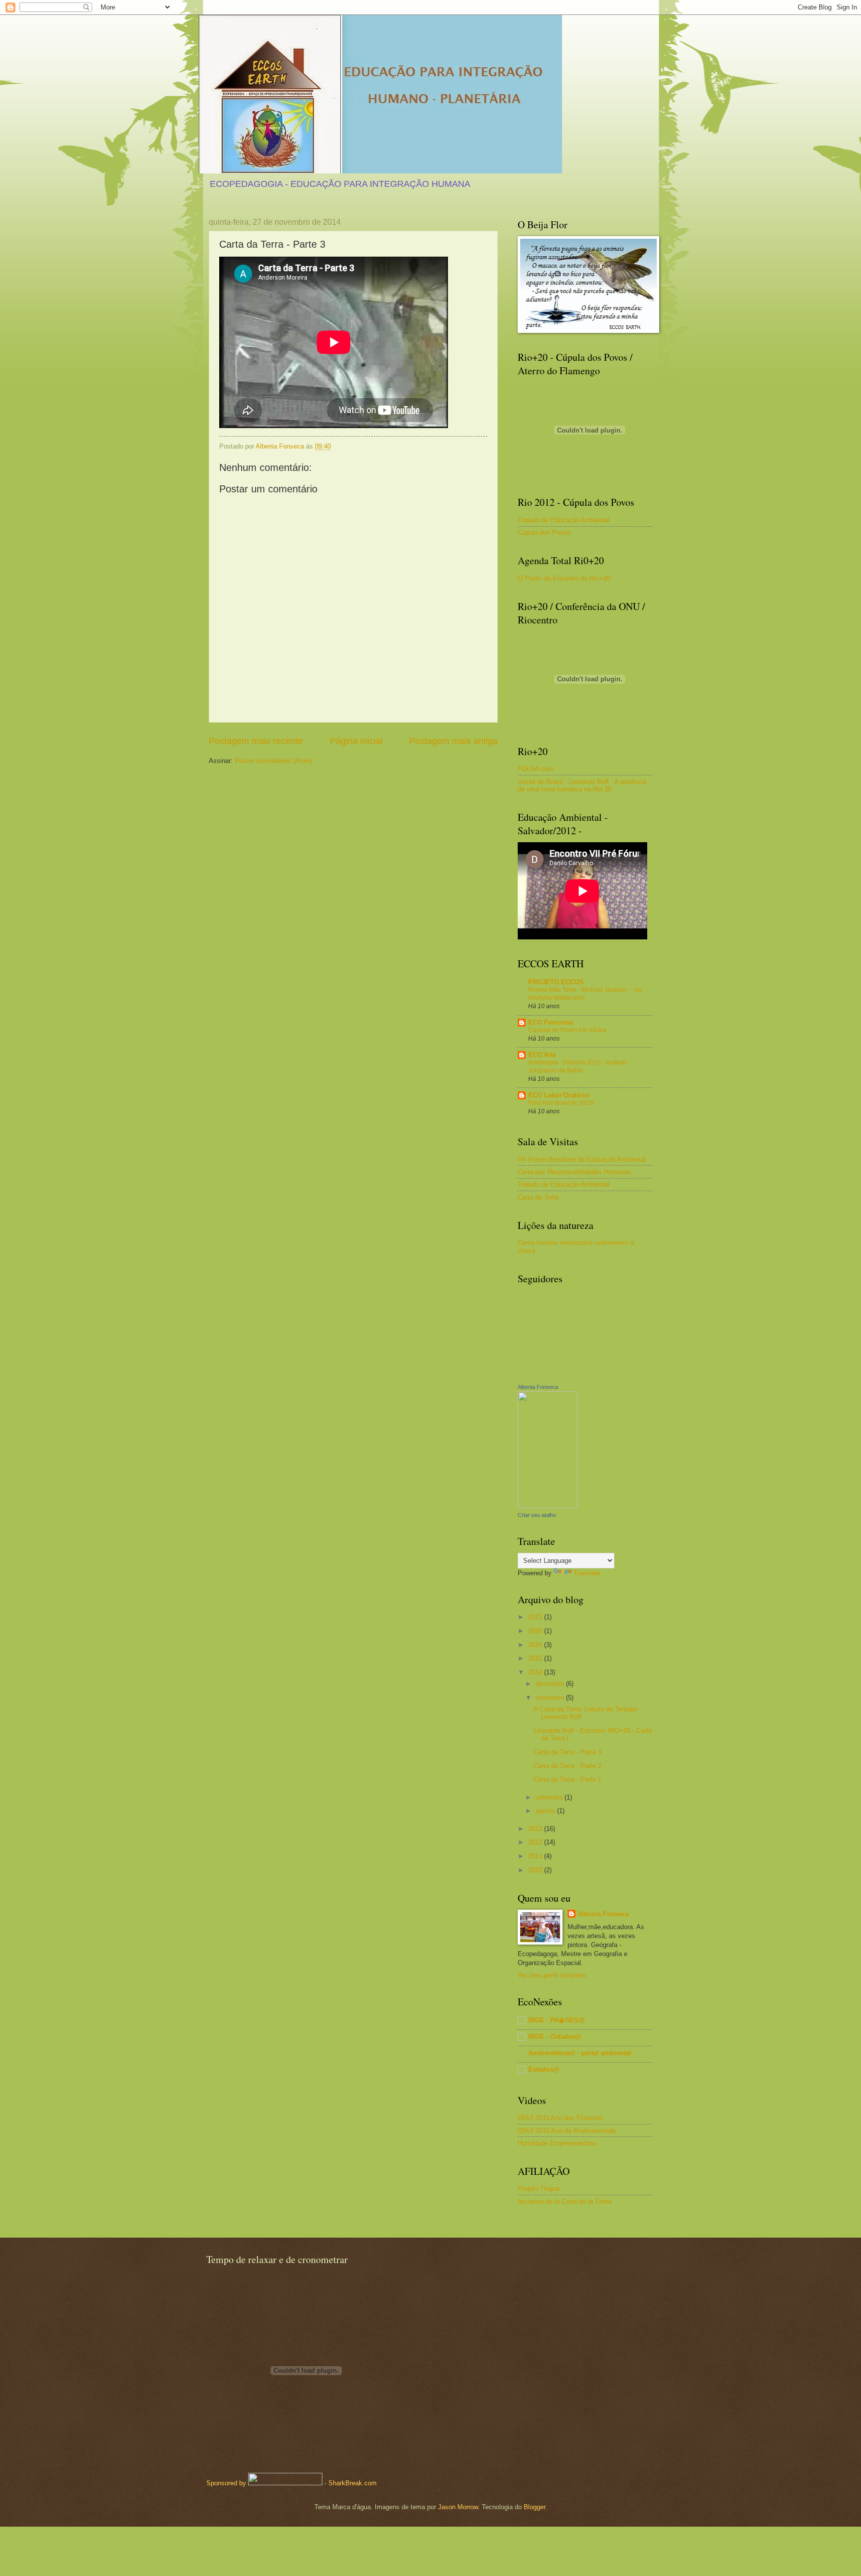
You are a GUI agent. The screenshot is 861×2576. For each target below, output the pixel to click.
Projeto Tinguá (539, 2189)
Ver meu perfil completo (552, 1975)
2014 (536, 1672)
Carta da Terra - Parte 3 (568, 1752)
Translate (587, 1573)
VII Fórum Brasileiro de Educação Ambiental (582, 1159)
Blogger (534, 2507)
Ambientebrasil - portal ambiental (580, 2053)
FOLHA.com (536, 769)
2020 (536, 1631)
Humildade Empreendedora (557, 2143)
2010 (536, 1870)
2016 (536, 1645)
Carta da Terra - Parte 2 (568, 1766)
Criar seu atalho (537, 1515)
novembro (551, 1698)
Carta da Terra (538, 1197)
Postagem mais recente (256, 741)
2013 (536, 1829)
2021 (536, 1617)
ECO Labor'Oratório (559, 1095)
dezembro (551, 1684)
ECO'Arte (542, 1055)
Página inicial (356, 741)
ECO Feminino (551, 1022)
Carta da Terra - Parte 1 (568, 1779)
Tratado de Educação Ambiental (564, 520)
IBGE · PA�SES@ (557, 2020)
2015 (536, 1658)
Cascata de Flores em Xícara (567, 1030)
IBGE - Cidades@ (555, 2037)
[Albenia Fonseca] (548, 1506)
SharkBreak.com (353, 2483)
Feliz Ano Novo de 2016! (561, 1103)
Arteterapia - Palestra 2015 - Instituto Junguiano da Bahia (577, 1066)
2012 (536, 1842)
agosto (546, 1811)
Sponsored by (226, 2483)
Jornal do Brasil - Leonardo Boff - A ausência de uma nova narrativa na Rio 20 (582, 785)
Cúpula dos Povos (544, 532)
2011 (536, 1856)
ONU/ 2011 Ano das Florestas (561, 2118)
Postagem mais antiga (453, 741)
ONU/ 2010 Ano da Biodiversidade (567, 2131)
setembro (550, 1797)
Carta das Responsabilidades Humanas (574, 1172)
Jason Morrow (458, 2507)
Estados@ (544, 2069)
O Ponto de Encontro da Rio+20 (564, 578)
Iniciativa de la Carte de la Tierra (565, 2201)
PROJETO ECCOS (556, 982)
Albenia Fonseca (538, 1387)
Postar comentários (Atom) (274, 761)
